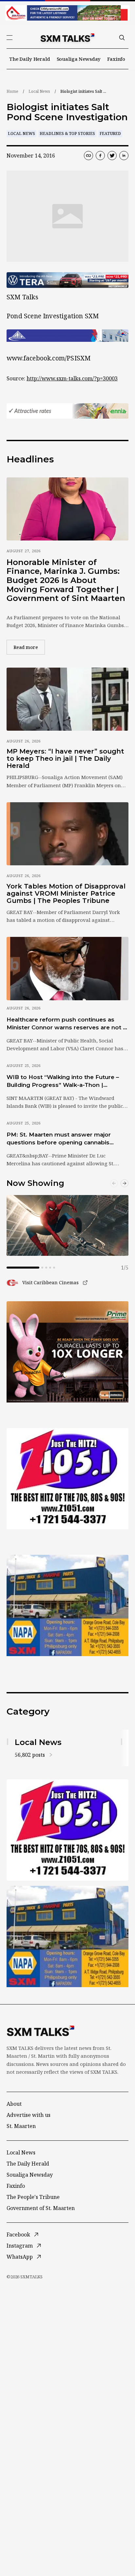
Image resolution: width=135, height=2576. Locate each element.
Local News (39, 91)
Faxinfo (116, 59)
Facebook (18, 2235)
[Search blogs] (122, 38)
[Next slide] (125, 1183)
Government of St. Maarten (41, 2208)
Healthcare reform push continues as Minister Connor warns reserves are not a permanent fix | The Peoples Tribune (66, 1024)
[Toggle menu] (10, 38)
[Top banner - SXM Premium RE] (67, 13)
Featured (110, 133)
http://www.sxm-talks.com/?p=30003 (72, 378)
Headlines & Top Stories (67, 133)
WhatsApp (20, 2257)
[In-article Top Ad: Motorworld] (67, 280)
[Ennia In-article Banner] (67, 411)
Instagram (20, 2246)
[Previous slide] (114, 1183)
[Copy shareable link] (88, 156)
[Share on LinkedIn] (124, 156)
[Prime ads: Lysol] (67, 1352)
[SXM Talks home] (67, 38)
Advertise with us (29, 2115)
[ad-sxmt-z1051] (67, 1479)
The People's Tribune (33, 2197)
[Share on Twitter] (112, 156)
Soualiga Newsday (79, 59)
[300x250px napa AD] (67, 1605)
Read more (29, 647)
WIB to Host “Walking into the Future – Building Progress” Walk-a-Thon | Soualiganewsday (63, 1081)
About (14, 2104)
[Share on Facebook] (100, 156)
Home (12, 91)
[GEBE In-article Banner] (67, 336)
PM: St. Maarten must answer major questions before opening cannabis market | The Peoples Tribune (59, 1139)
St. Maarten (21, 2126)
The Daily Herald (30, 59)
